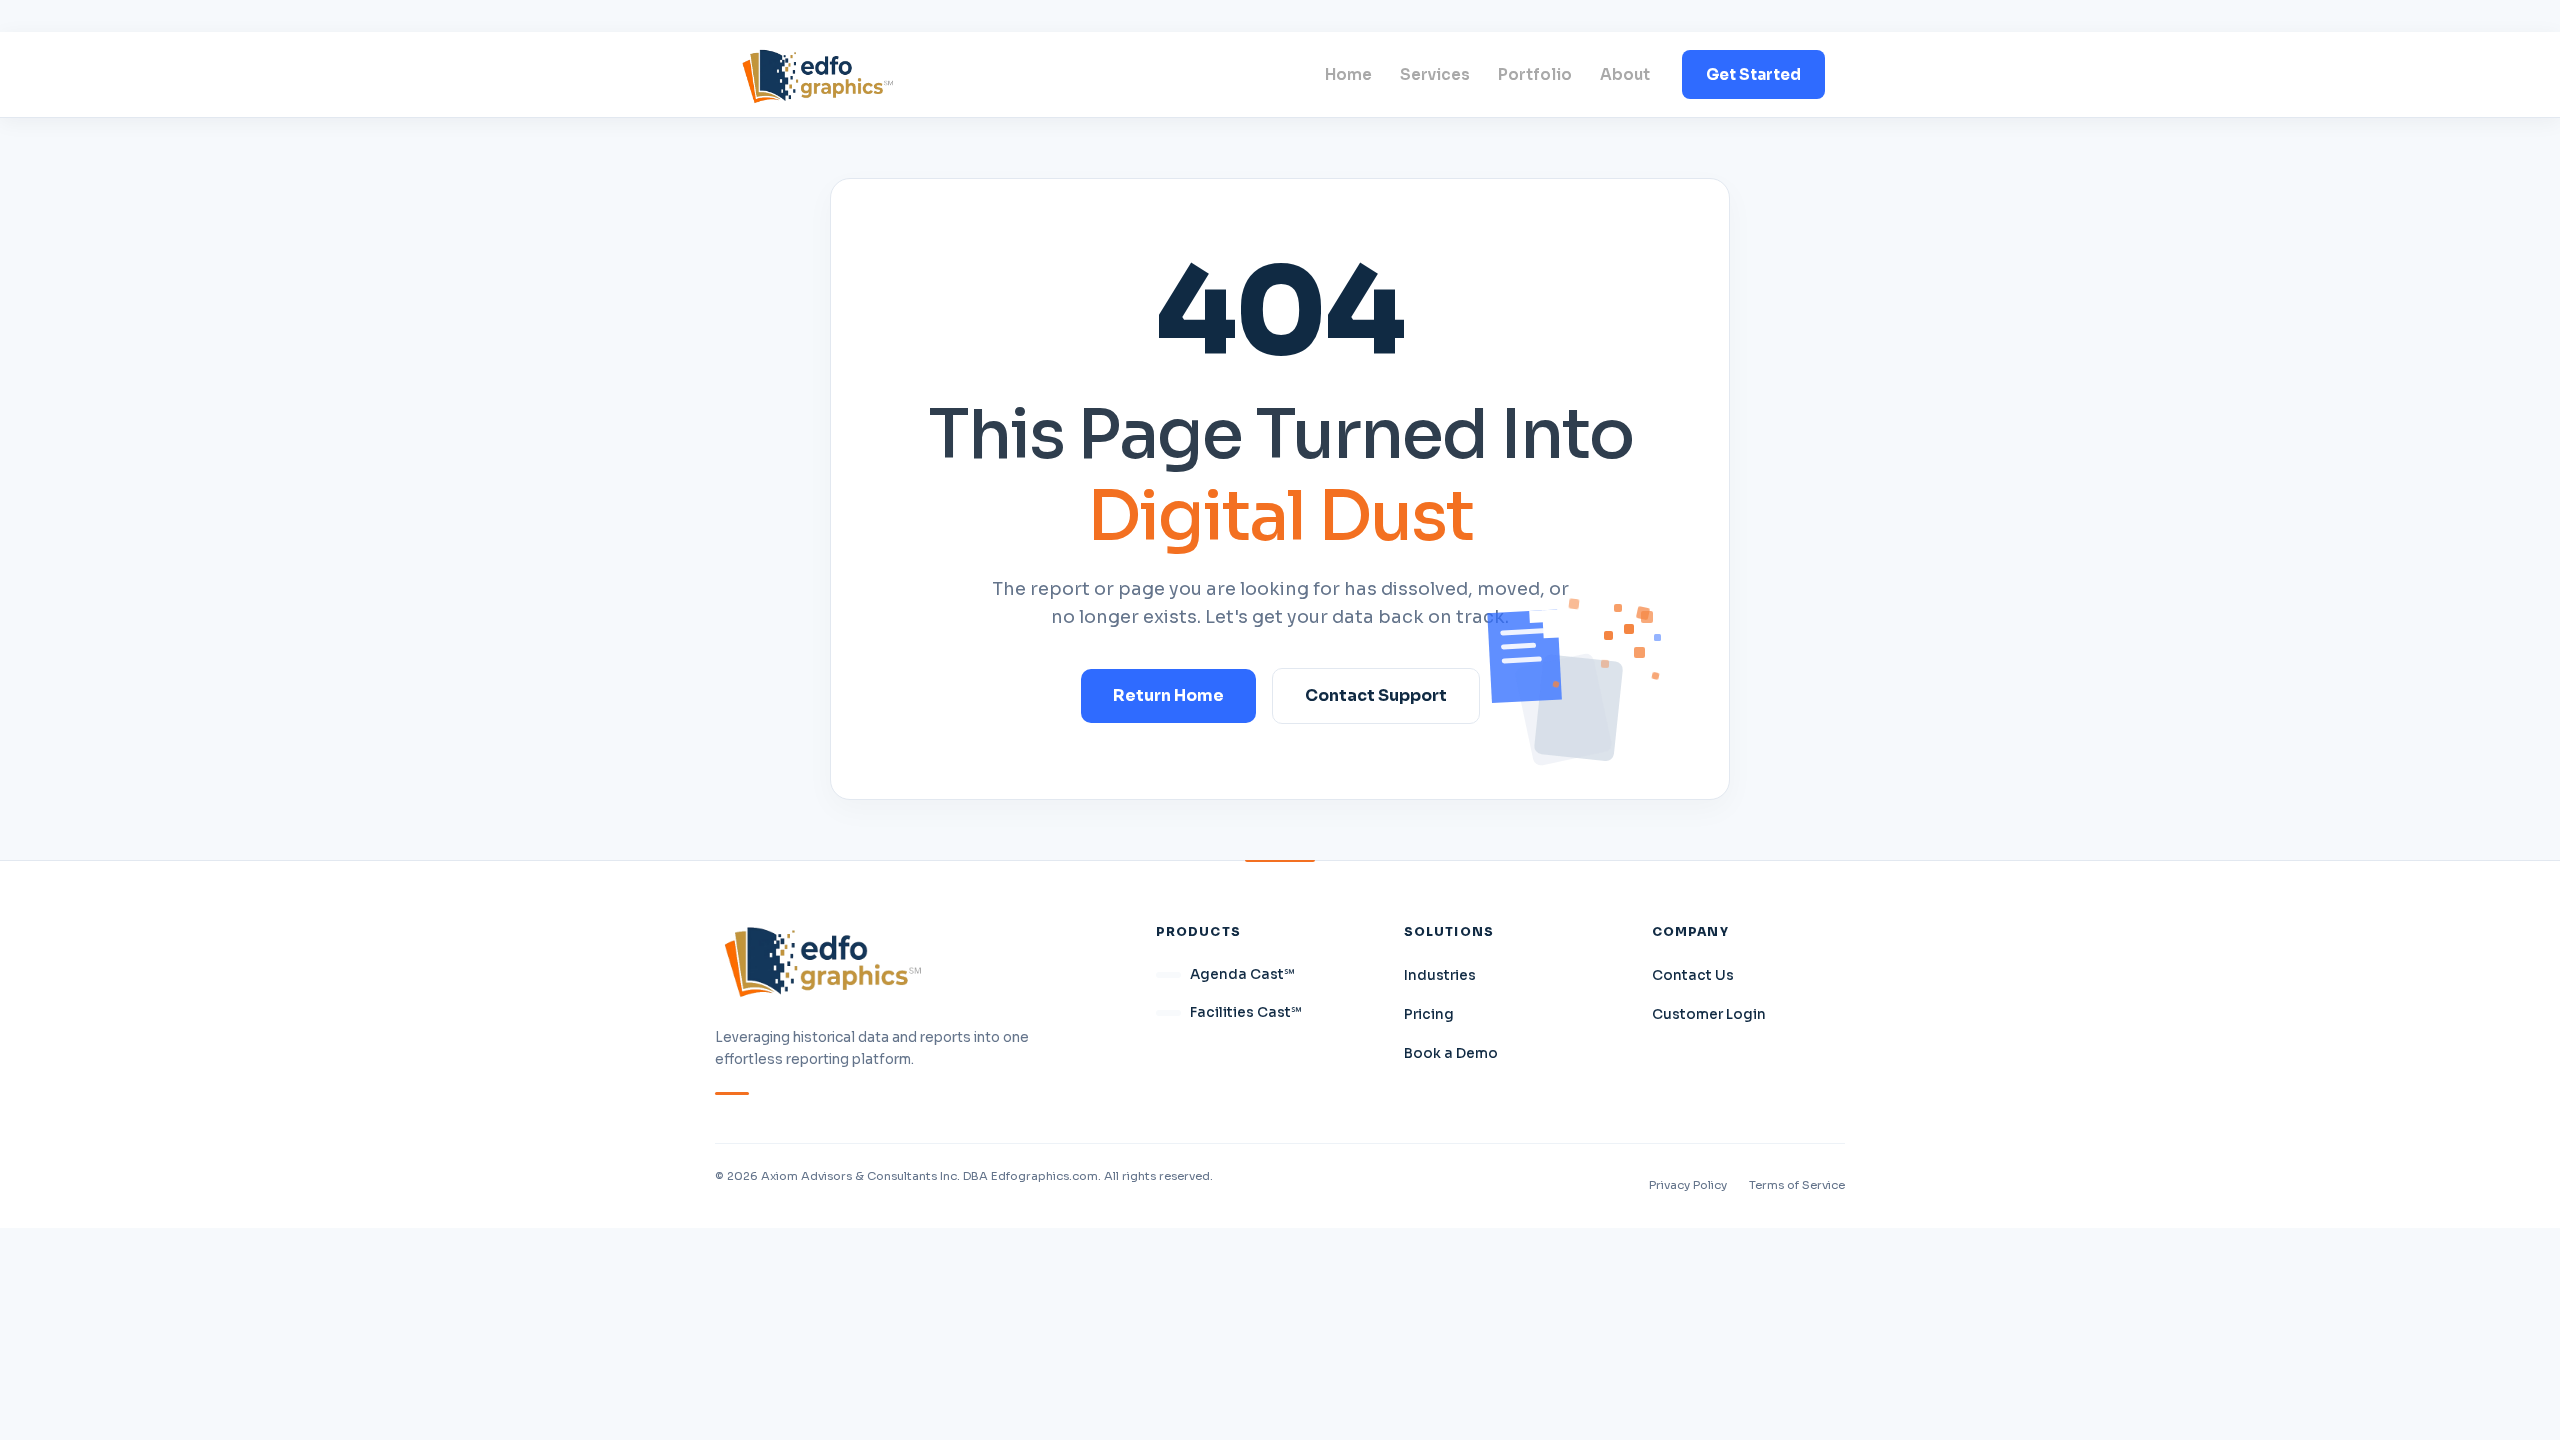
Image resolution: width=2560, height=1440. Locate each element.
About (1625, 74)
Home (1348, 74)
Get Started (1753, 74)
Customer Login (1709, 1014)
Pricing (1429, 1014)
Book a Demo (1451, 1053)
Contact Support (1376, 695)
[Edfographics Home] (817, 74)
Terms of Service (1797, 1185)
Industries (1440, 975)
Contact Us (1693, 975)
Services (1435, 74)
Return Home (1168, 695)
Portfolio (1535, 74)
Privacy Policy (1688, 1185)
